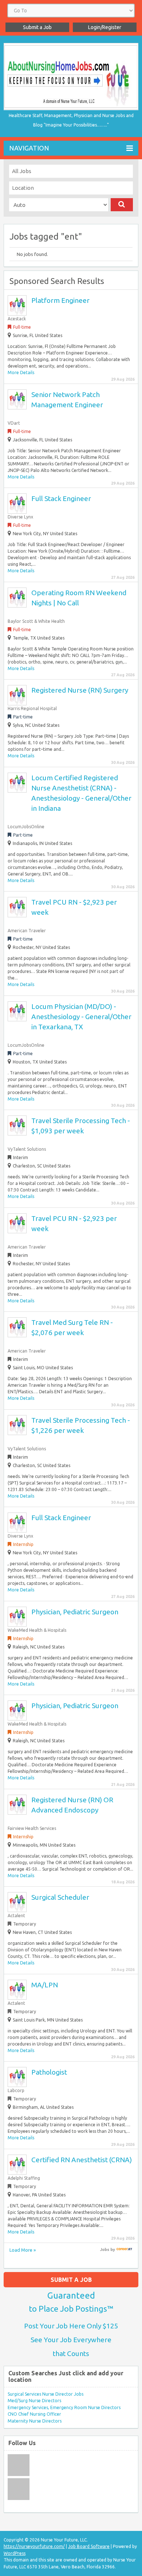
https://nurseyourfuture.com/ (34, 2546)
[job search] (124, 2250)
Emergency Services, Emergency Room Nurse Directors (64, 2407)
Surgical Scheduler (60, 1897)
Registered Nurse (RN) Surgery (80, 690)
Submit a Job (37, 27)
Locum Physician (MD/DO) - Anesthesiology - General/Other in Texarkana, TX (81, 1017)
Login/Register (105, 27)
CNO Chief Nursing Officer (34, 2414)
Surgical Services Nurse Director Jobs (46, 2394)
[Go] (122, 205)
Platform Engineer (60, 300)
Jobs (105, 2250)
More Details (21, 372)
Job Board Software (89, 2546)
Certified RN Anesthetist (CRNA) (82, 2160)
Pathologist (49, 2072)
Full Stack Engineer (61, 498)
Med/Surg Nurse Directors (34, 2401)
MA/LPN (45, 1985)
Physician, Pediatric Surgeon (75, 1612)
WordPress (15, 2553)
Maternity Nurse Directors (35, 2421)
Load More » (23, 2250)
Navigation (29, 148)
